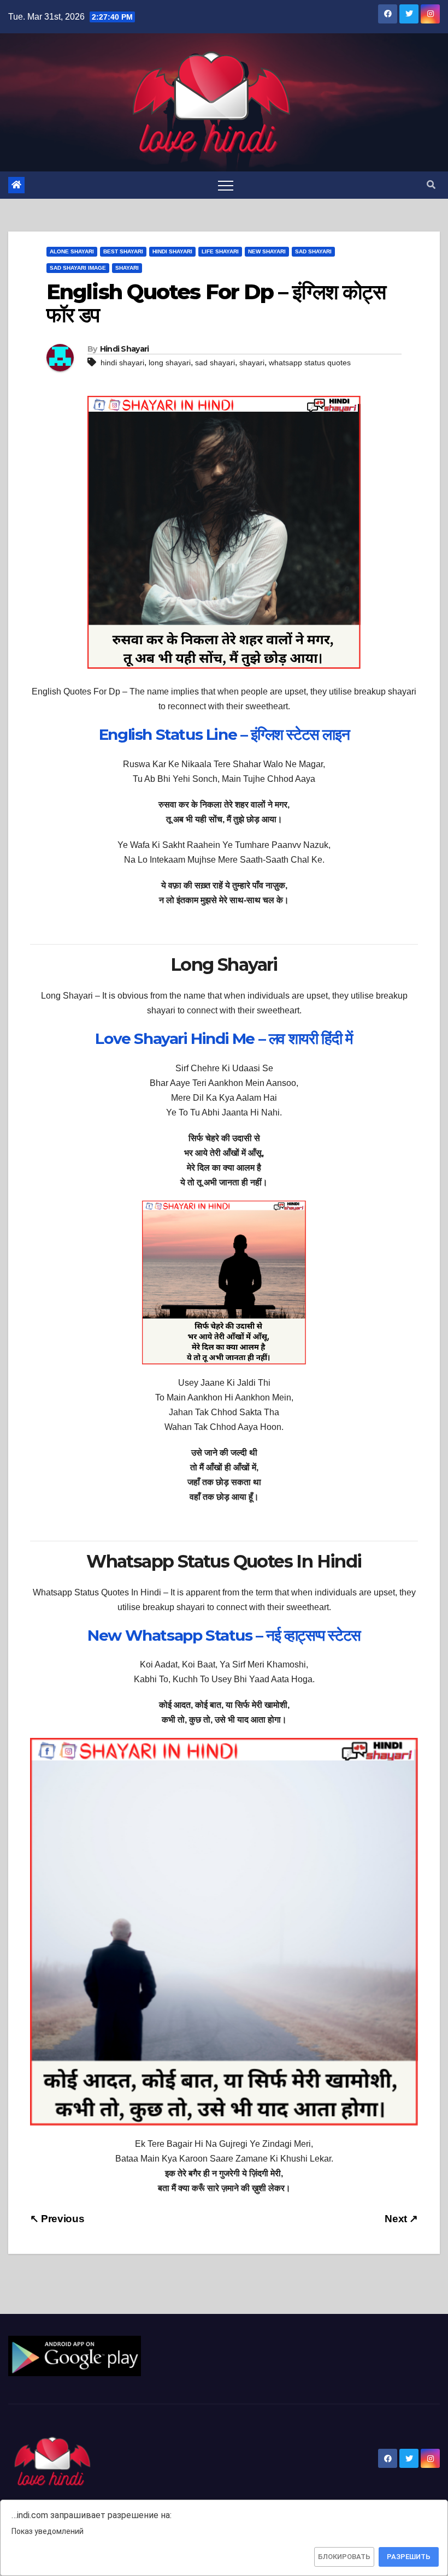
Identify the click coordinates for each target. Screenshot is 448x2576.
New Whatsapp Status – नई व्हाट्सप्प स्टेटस (224, 1635)
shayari (252, 363)
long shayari (170, 363)
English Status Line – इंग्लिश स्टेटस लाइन (224, 734)
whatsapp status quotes (310, 363)
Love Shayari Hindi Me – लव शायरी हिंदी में (224, 1038)
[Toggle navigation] (226, 185)
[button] (431, 185)
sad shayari (215, 363)
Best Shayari (123, 251)
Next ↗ (401, 2219)
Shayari (127, 268)
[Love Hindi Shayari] (75, 2355)
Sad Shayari (313, 251)
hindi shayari (122, 363)
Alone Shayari (72, 251)
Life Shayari (220, 251)
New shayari (267, 251)
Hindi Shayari (172, 251)
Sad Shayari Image (78, 268)
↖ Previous (57, 2219)
